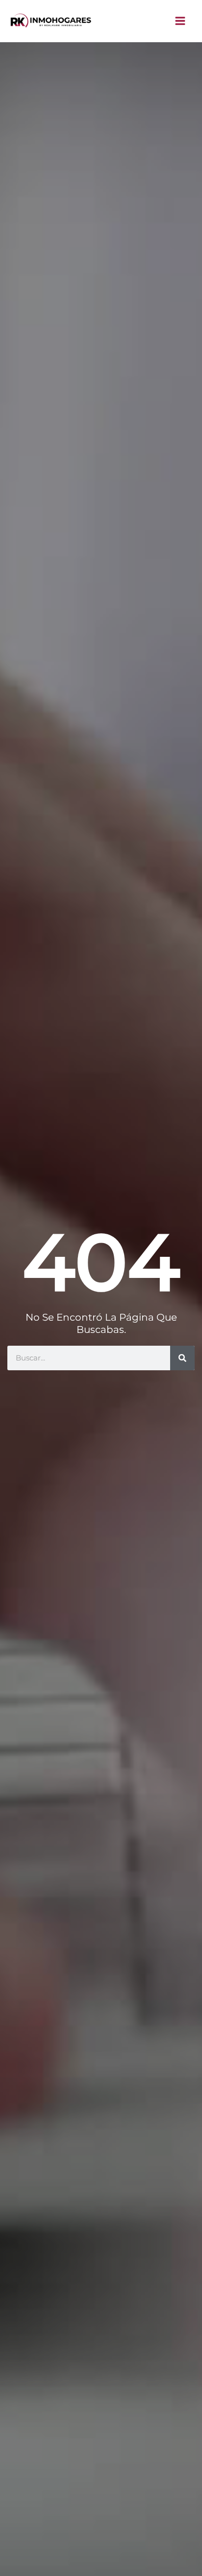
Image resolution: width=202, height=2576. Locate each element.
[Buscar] (182, 1358)
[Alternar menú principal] (181, 21)
